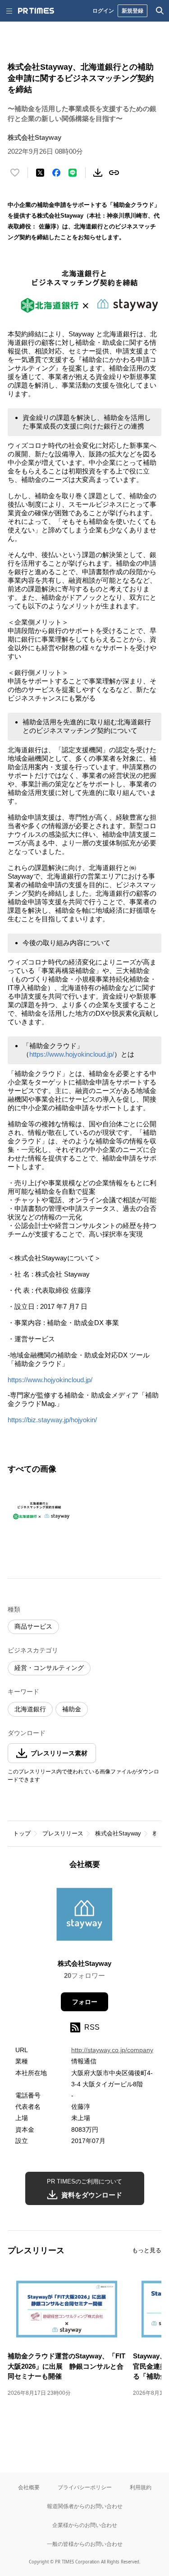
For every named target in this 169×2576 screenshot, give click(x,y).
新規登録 (132, 11)
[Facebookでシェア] (56, 173)
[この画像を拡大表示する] (39, 1510)
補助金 (72, 1709)
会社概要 (29, 2487)
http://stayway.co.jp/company (112, 2050)
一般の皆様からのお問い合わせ (85, 2544)
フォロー (85, 2002)
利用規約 (141, 2487)
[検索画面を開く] (160, 11)
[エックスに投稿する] (40, 173)
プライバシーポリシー (85, 2487)
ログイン (103, 11)
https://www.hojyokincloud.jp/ (72, 1054)
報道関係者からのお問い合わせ (85, 2506)
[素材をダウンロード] (98, 173)
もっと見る (147, 2250)
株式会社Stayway (118, 1833)
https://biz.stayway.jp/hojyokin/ (52, 1420)
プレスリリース (63, 1833)
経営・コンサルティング (49, 1668)
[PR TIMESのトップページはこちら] (36, 11)
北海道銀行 (30, 1709)
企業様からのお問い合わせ (85, 2525)
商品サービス (33, 1626)
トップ (22, 1833)
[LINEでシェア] (73, 173)
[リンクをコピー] (114, 173)
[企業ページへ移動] (84, 1917)
